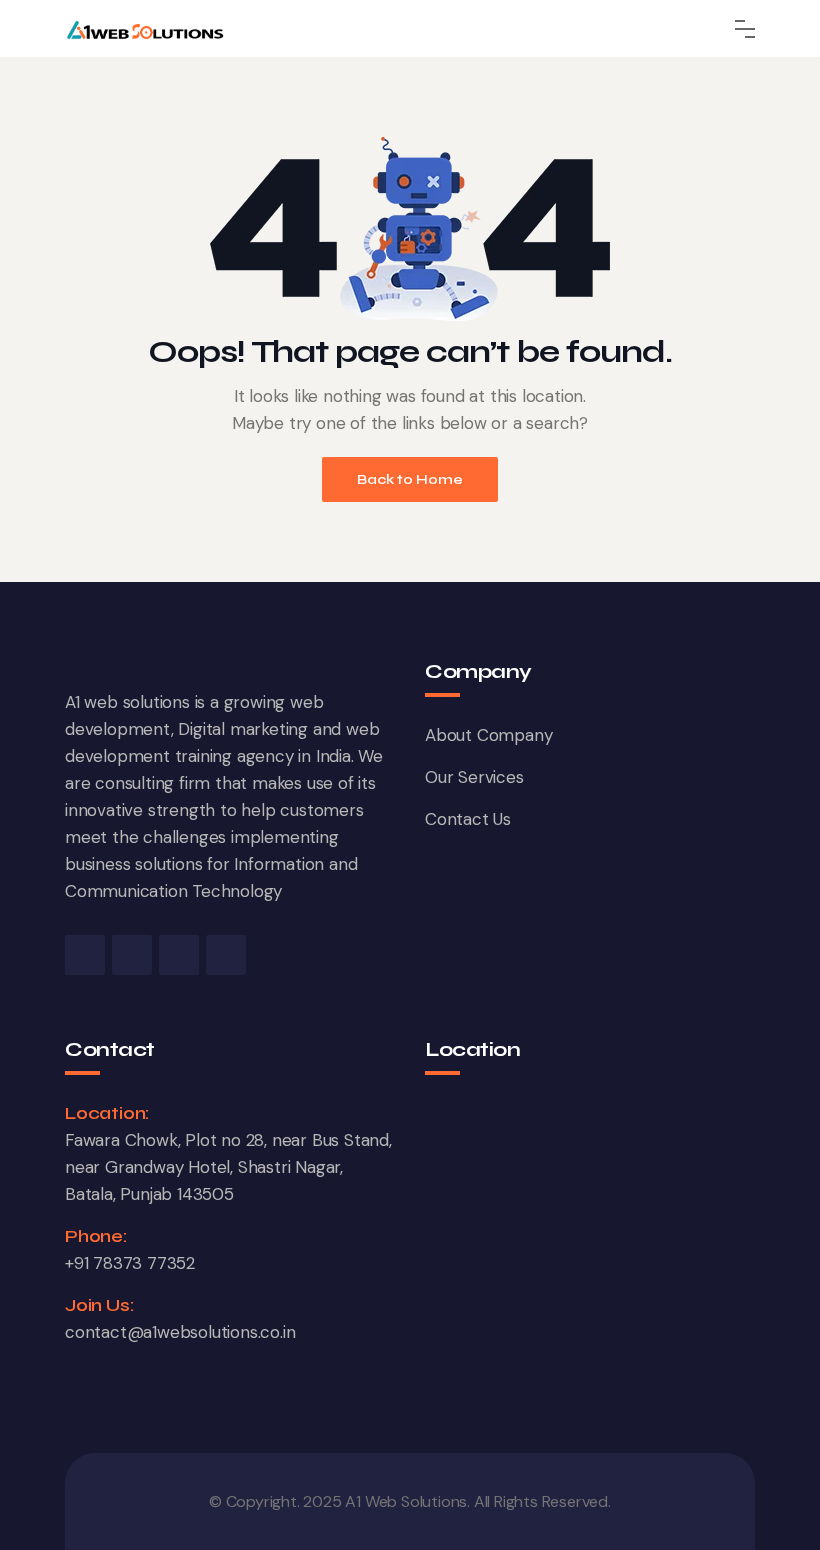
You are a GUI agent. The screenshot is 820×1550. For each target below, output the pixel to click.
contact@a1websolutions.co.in (180, 1332)
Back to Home (410, 479)
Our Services (474, 777)
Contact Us (468, 819)
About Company (488, 735)
